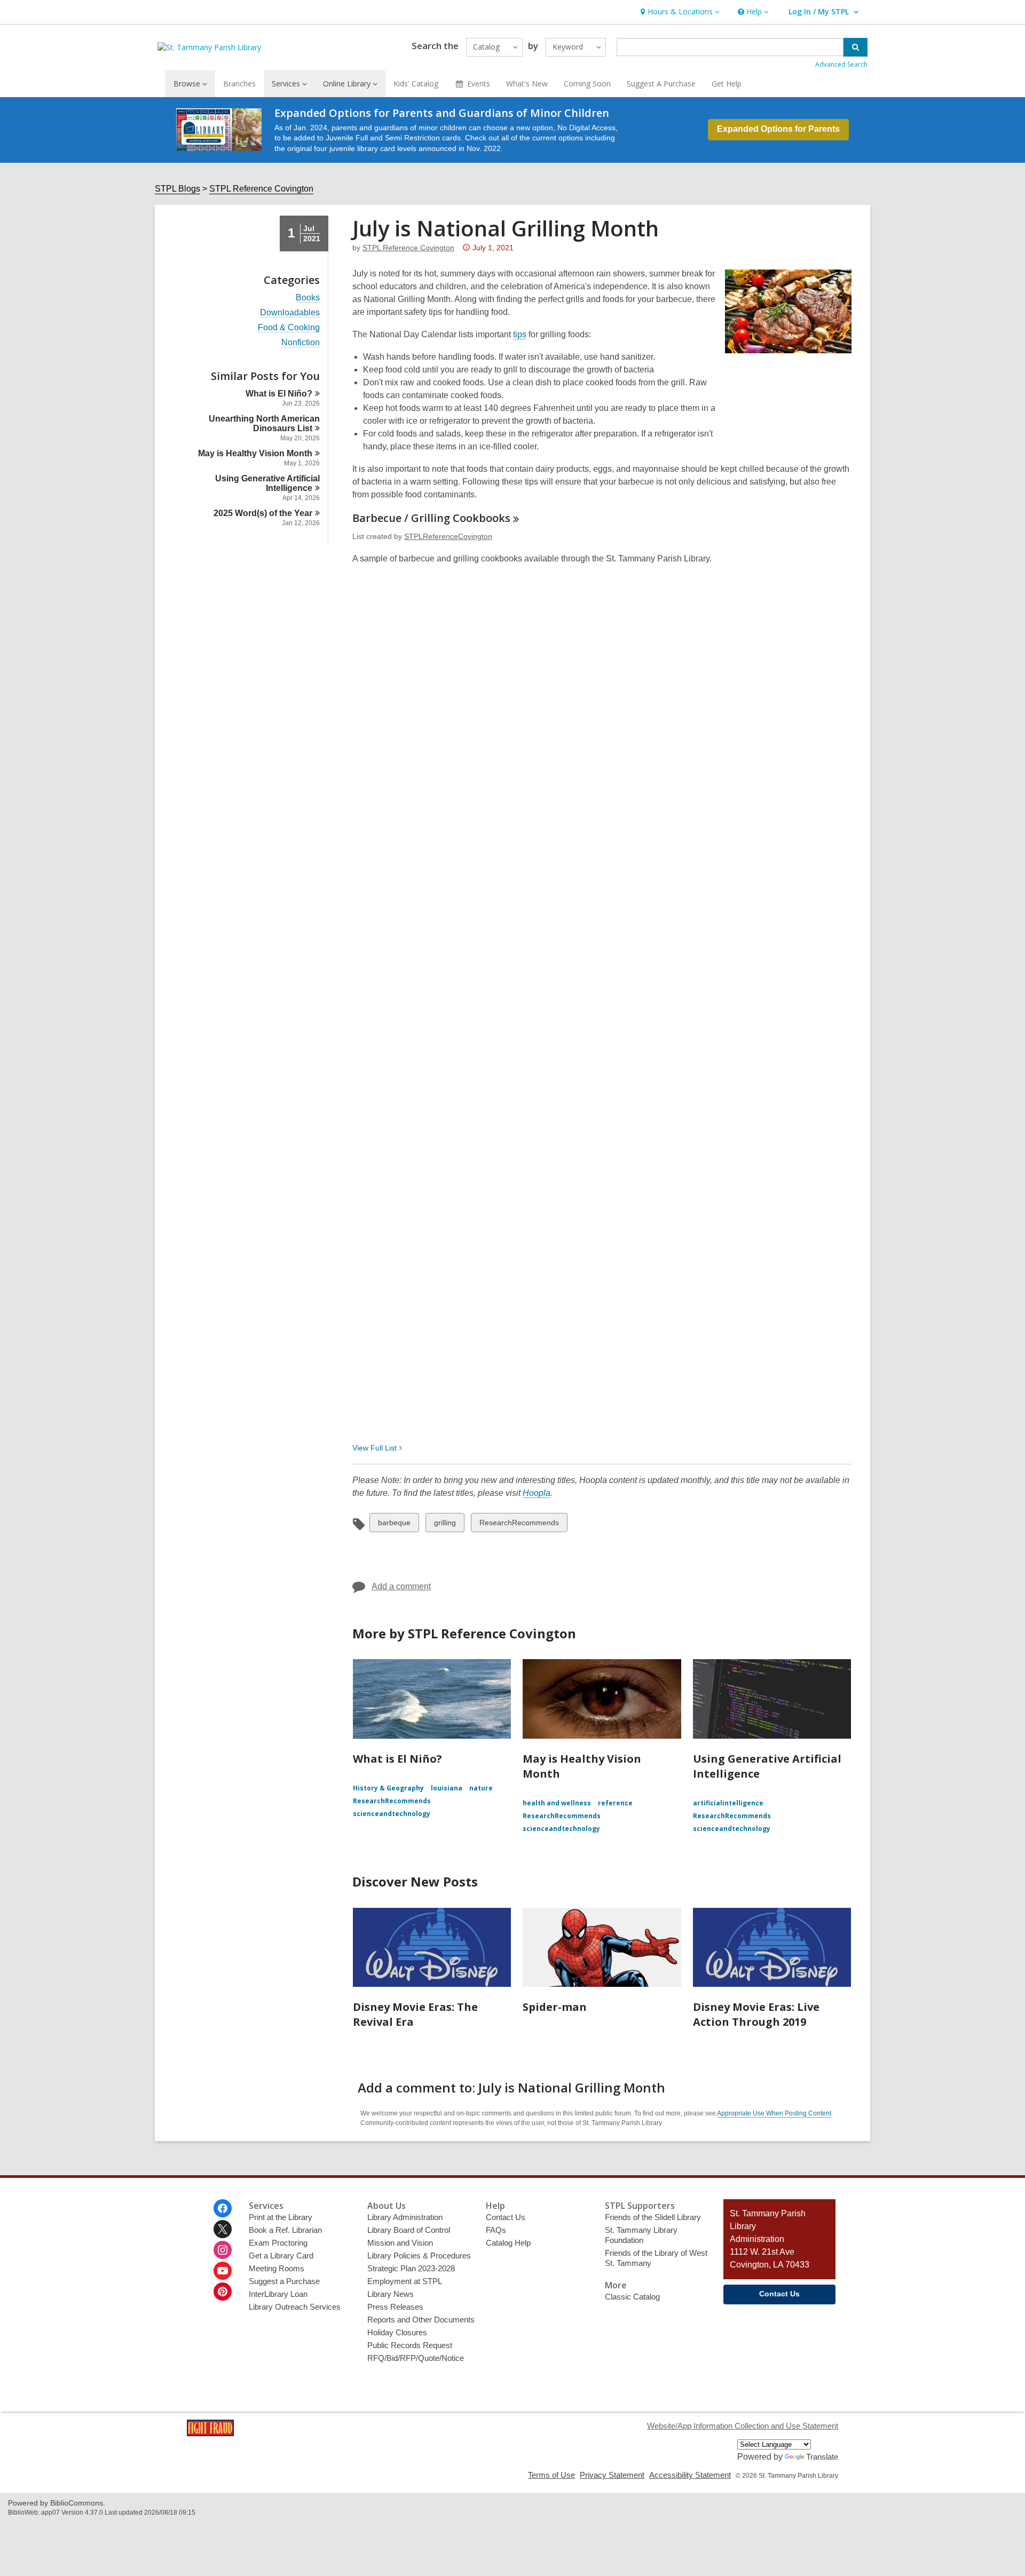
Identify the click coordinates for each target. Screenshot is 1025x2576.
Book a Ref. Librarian (285, 2230)
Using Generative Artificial (267, 483)
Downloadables (290, 313)
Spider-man (555, 2007)
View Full (374, 1448)
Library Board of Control (409, 2230)
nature (481, 1788)
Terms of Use (551, 2475)
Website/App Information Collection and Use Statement (743, 2426)
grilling (445, 1525)
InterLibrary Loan (278, 2294)
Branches (239, 84)
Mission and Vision (400, 2243)
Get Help (727, 84)
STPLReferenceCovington (448, 536)
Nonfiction (301, 343)
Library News (391, 2294)
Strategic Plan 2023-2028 (411, 2268)
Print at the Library (281, 2217)
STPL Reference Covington (261, 189)
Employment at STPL (405, 2281)
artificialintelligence (728, 1803)
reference (615, 1803)
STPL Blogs (178, 189)
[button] (679, 12)
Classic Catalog (632, 2297)
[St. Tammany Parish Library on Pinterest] (223, 2292)
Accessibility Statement (690, 2475)
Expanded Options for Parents (778, 129)
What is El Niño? (397, 1759)
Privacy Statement (612, 2475)
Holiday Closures (397, 2332)
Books (308, 298)
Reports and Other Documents (421, 2320)
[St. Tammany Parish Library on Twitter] (223, 2229)
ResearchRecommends (519, 1525)
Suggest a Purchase (284, 2281)
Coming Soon (587, 84)
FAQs (496, 2230)
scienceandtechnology (392, 1814)
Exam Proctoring (278, 2243)
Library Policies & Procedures (419, 2256)
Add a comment (401, 1586)
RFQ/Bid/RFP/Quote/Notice (416, 2358)
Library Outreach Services (295, 2307)
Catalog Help (508, 2243)
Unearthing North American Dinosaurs (264, 423)
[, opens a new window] (210, 2433)
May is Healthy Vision (255, 453)
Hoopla (537, 1493)
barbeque (394, 1525)
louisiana (447, 1788)
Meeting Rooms (277, 2268)
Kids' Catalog (416, 84)
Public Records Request (410, 2345)
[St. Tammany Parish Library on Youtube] (223, 2271)
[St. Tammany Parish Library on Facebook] (223, 2208)
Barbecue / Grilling (431, 518)
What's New (527, 84)
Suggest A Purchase (661, 84)
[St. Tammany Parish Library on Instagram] (223, 2250)
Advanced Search (841, 64)
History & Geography (388, 1788)
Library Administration (405, 2217)
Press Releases (395, 2307)
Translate (822, 2457)
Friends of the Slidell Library (653, 2217)
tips (520, 335)
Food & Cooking (289, 328)
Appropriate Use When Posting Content (774, 2113)
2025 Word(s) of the (263, 513)
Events (479, 84)
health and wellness (557, 1803)
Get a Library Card (281, 2256)
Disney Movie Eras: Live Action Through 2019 (756, 2014)
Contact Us (506, 2217)
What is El (279, 394)
